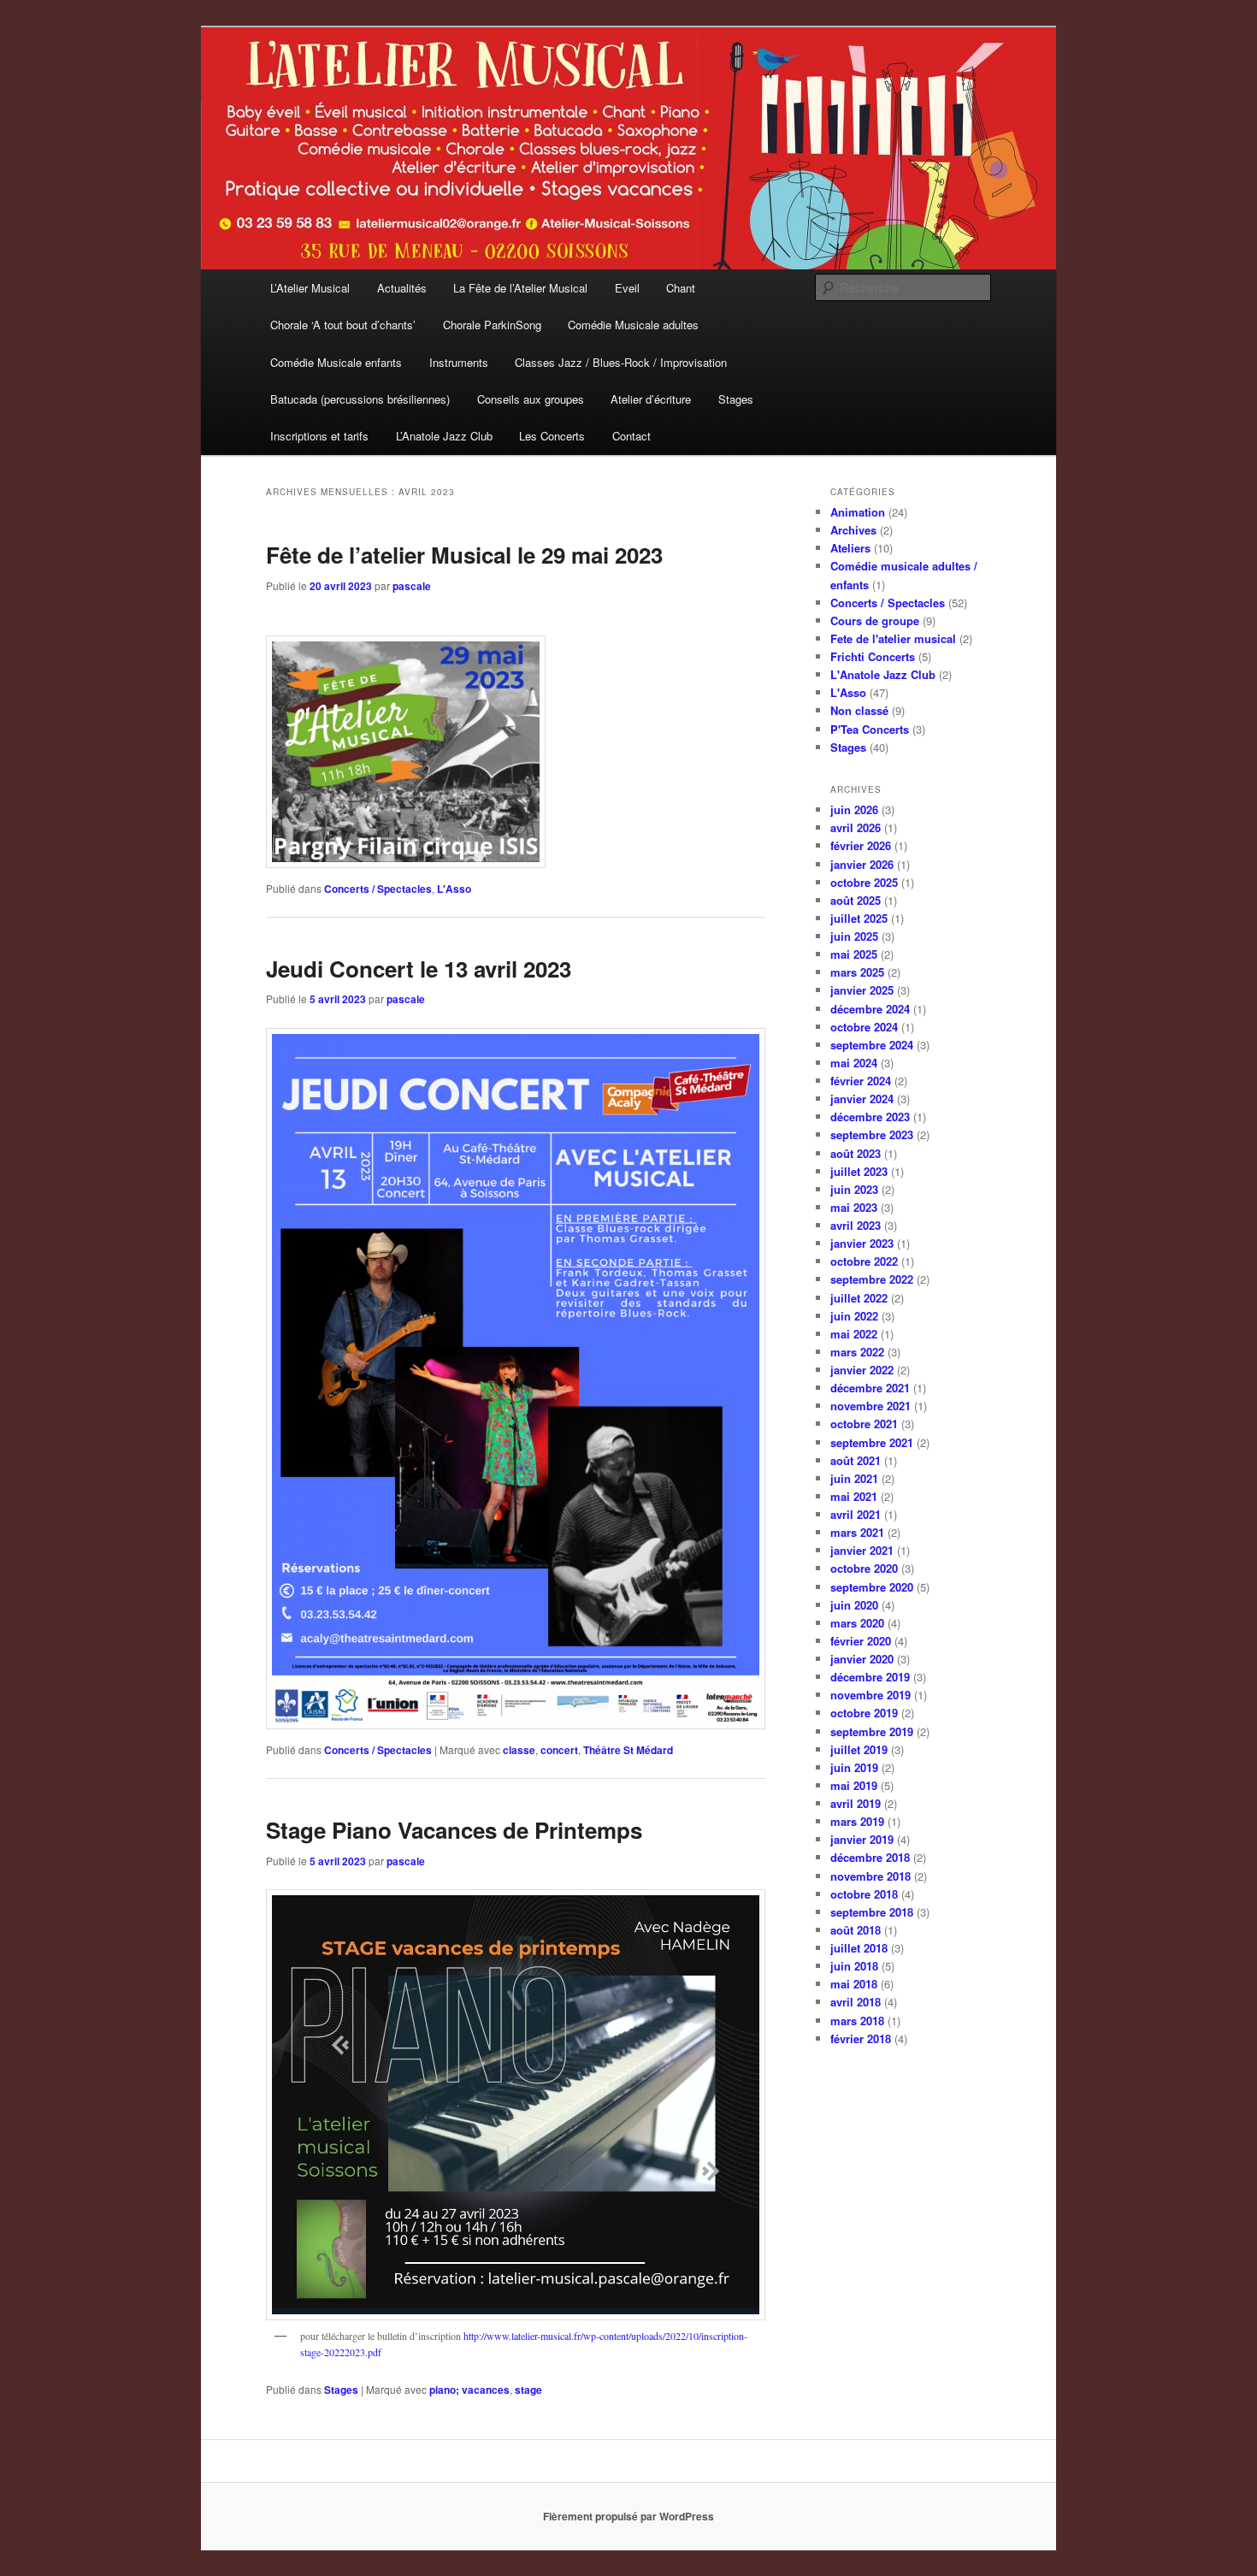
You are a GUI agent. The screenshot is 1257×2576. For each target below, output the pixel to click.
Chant (681, 288)
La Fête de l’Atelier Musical (520, 288)
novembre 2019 (870, 1695)
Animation (858, 512)
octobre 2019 (864, 1713)
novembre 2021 (870, 1406)
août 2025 (856, 900)
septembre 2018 (872, 1912)
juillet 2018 (859, 1948)
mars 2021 (857, 1532)
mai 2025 (854, 954)
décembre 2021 (870, 1388)
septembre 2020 (872, 1587)
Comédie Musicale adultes (633, 325)
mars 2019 (857, 1821)
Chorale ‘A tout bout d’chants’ (343, 325)
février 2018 (861, 2038)
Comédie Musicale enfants (336, 362)
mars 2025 (857, 972)
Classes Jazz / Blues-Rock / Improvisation (621, 362)
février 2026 (861, 845)
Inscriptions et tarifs (319, 436)
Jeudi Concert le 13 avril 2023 (419, 969)
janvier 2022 (862, 1370)
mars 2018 (857, 2021)
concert (559, 1750)
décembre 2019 (870, 1677)
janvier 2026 (862, 864)
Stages (736, 399)
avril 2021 (856, 1514)
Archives (853, 530)
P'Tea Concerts (870, 729)
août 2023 (856, 1153)
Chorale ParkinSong (492, 325)
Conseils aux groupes (531, 399)
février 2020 (861, 1641)
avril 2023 (856, 1225)
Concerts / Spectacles (378, 889)
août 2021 (856, 1460)
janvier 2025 (862, 990)
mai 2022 (854, 1334)
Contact (631, 436)
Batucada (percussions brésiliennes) (360, 399)
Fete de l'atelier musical (893, 638)
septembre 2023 (872, 1134)
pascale (412, 586)
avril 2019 (856, 1803)
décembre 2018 (870, 1857)
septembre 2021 (872, 1442)
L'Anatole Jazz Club (883, 674)
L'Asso (454, 889)
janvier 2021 (862, 1550)
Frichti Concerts (873, 656)
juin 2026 (854, 809)
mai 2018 (854, 1984)
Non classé (859, 710)
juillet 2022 (859, 1298)
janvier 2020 (862, 1659)
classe (519, 1750)
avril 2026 (856, 827)
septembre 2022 (872, 1279)
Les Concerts (552, 436)
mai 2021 (854, 1496)
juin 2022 (854, 1316)
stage (528, 2390)
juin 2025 (854, 936)
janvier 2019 (862, 1839)
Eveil (627, 288)
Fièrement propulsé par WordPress (628, 2516)
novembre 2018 (870, 1876)
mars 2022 (857, 1352)
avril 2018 (856, 2002)
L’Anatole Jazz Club (444, 436)
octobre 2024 (864, 1027)
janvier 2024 (862, 1099)
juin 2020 (854, 1605)
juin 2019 (854, 1767)
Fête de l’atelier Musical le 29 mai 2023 (464, 555)
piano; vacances (469, 2390)
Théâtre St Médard (628, 1750)
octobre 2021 (864, 1424)
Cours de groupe (875, 620)
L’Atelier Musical (310, 288)
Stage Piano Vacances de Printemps (454, 1830)
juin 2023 (854, 1189)
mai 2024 (854, 1063)
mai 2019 (854, 1785)
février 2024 (861, 1081)
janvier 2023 (862, 1243)
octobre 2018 (864, 1894)
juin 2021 (854, 1478)
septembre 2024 (872, 1045)
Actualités (402, 288)
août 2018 (856, 1930)
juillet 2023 (859, 1171)
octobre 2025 (864, 882)
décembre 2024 (870, 1009)
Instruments (459, 362)
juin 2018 (854, 1966)
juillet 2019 (859, 1749)
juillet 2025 (859, 918)
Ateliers (850, 548)
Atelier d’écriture (651, 399)
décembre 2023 (870, 1117)
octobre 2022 (864, 1261)
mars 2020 (857, 1623)
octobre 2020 (864, 1568)
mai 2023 (854, 1207)
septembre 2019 (872, 1731)
